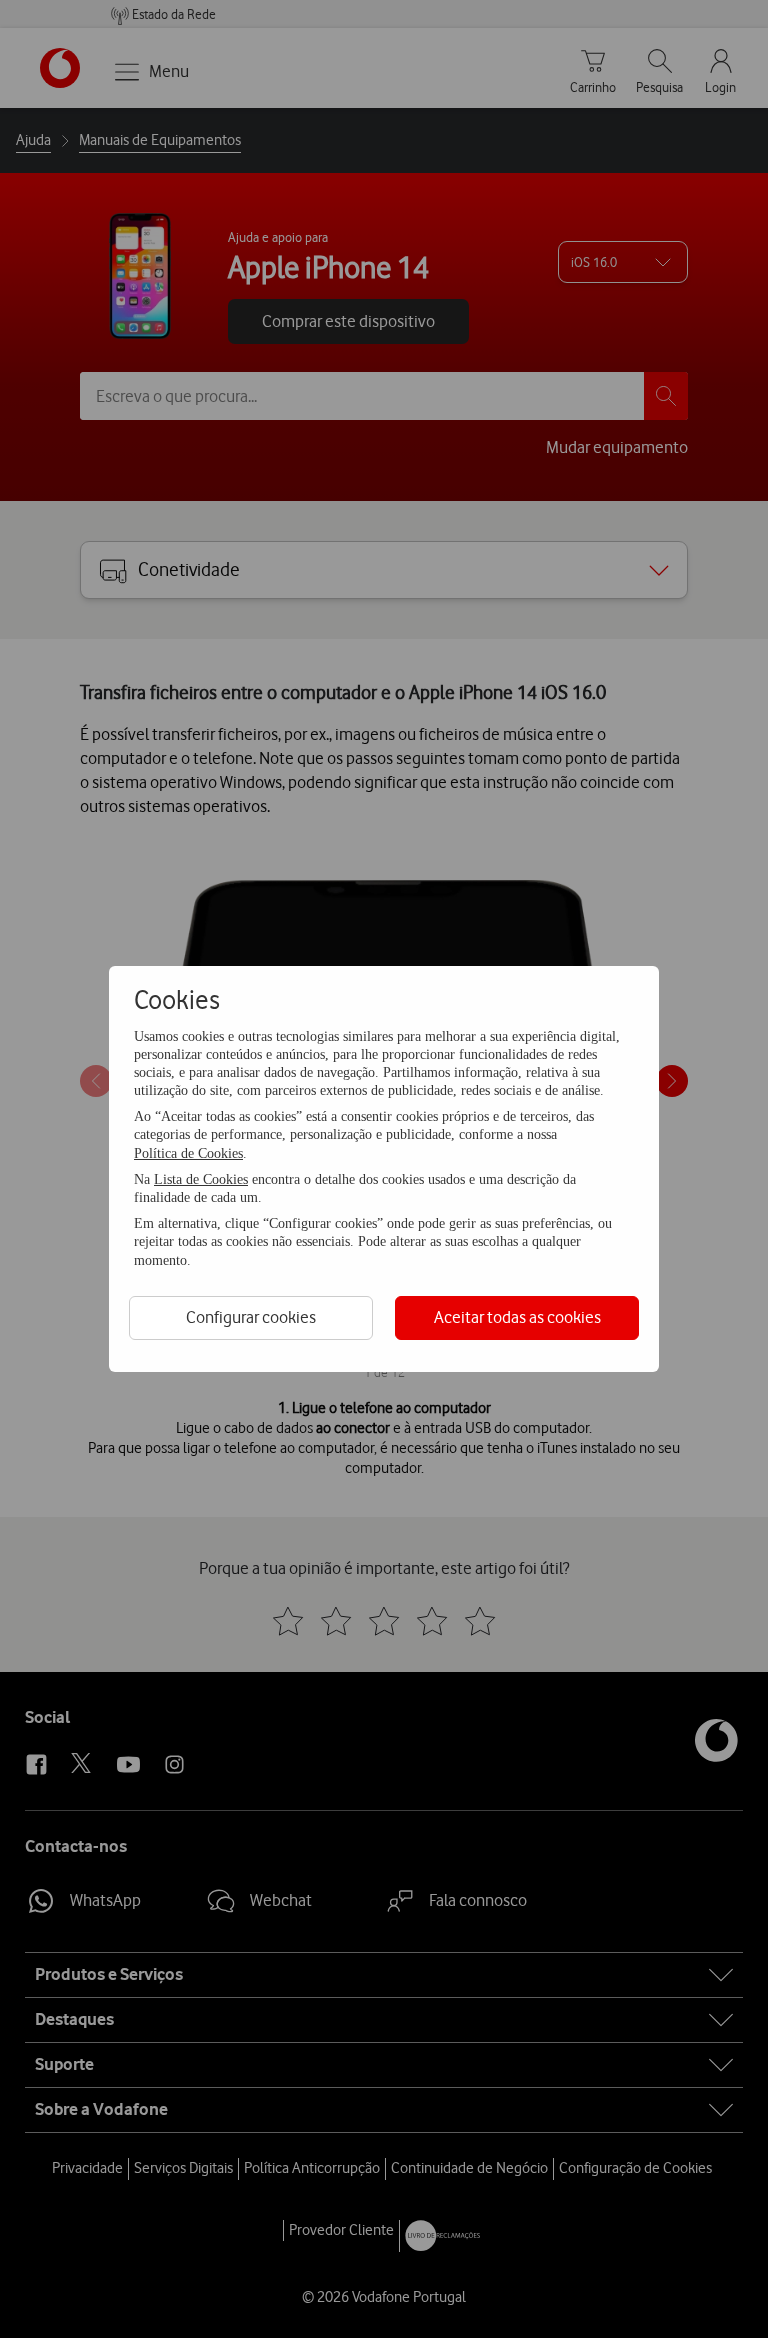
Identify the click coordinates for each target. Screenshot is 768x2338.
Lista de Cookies (201, 1179)
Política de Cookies (188, 1153)
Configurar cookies (251, 1317)
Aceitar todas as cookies (517, 1317)
